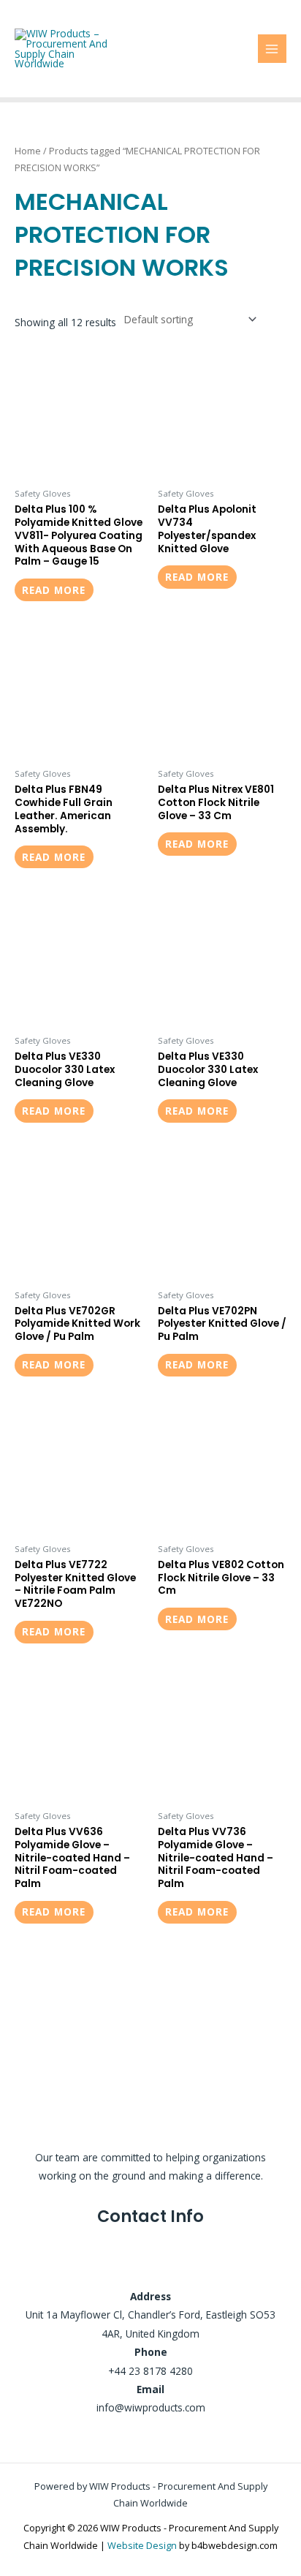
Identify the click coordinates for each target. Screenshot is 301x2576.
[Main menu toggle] (272, 49)
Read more (54, 590)
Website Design (142, 2545)
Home (28, 151)
